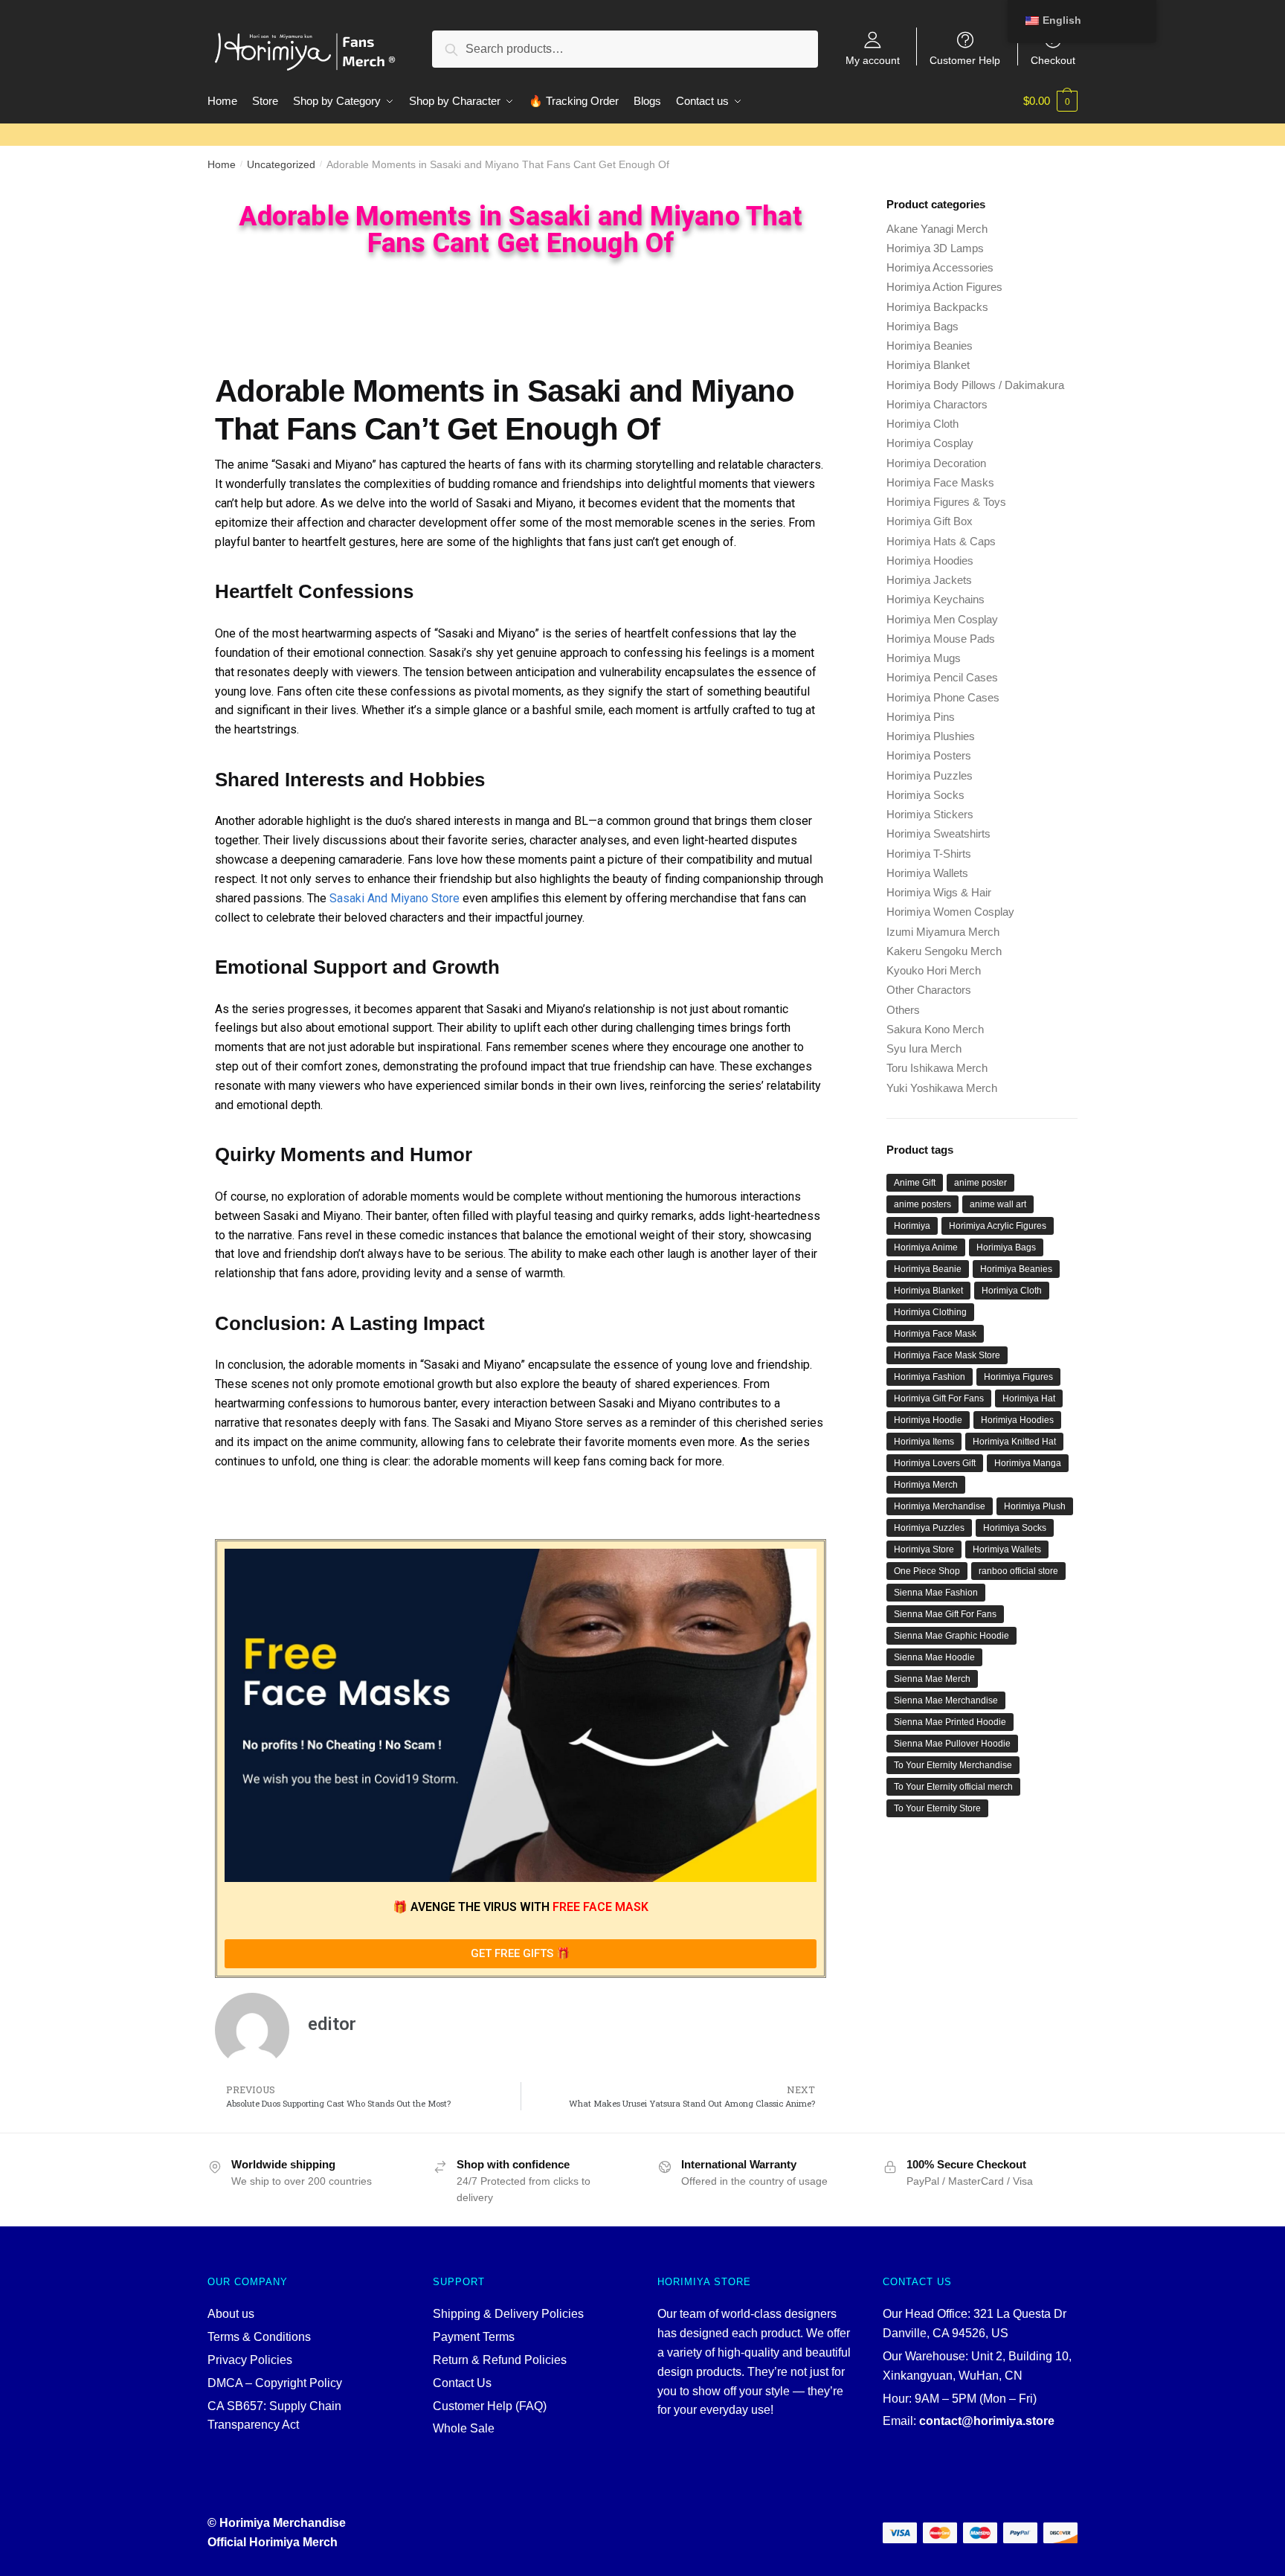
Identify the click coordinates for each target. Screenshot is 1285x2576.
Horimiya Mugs (924, 658)
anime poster (980, 1183)
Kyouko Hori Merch (934, 970)
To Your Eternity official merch (953, 1787)
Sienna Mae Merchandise (946, 1700)
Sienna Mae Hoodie (934, 1657)
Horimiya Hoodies (930, 561)
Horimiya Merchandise (940, 1506)
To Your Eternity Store (937, 1808)
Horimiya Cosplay (930, 443)
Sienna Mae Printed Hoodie (950, 1722)
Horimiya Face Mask (935, 1334)
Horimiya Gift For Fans (939, 1398)
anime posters (922, 1204)
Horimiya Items (924, 1442)
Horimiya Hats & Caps (941, 541)
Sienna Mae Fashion (936, 1593)
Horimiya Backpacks (937, 307)
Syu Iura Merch (924, 1048)
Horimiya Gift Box (930, 521)
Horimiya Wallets (927, 873)
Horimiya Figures (1018, 1377)
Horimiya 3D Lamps (935, 248)
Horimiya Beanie (928, 1269)
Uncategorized (281, 164)
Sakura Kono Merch (935, 1029)
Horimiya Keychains (935, 599)
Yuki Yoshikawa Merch (942, 1088)
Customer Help (965, 60)
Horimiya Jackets (929, 580)
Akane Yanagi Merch (937, 229)
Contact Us (462, 2383)
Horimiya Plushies (931, 736)
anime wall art (998, 1204)
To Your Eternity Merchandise (953, 1765)
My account (873, 60)
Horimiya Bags (922, 326)
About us (231, 2314)
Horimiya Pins (921, 717)
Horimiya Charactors (937, 404)
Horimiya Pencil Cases (942, 677)
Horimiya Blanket (928, 365)
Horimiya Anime (926, 1247)
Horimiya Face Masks (940, 482)
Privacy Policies (250, 2360)
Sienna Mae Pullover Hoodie (952, 1744)
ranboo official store (1018, 1571)
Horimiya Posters (929, 755)
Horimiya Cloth (922, 424)
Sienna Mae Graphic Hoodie (951, 1636)
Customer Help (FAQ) (490, 2406)
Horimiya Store (924, 1549)
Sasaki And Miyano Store (394, 898)
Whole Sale (464, 2428)
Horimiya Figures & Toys (946, 502)
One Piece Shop (927, 1571)
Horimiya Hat (1029, 1398)
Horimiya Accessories (940, 267)
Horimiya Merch (926, 1485)
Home (222, 164)
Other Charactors (929, 990)
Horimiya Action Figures (944, 287)
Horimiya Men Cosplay (942, 619)
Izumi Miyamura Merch (943, 932)
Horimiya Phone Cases (943, 697)
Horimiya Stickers (930, 814)
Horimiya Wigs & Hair (939, 892)
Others (903, 1010)
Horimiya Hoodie (928, 1420)
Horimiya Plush (1035, 1506)
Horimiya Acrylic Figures (998, 1226)
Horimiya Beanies (930, 346)
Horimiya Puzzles (930, 775)
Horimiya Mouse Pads (941, 639)
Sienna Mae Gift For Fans (945, 1614)
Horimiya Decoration (936, 463)
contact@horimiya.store (987, 2421)
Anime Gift (915, 1183)
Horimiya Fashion (930, 1377)
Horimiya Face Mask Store (947, 1355)
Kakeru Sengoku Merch (944, 951)
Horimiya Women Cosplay (950, 912)
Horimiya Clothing (930, 1312)
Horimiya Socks (925, 795)
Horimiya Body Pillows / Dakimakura (975, 385)
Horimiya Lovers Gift (935, 1463)
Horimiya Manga (1028, 1463)
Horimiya (912, 1226)
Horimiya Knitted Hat (1014, 1442)
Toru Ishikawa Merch (937, 1068)
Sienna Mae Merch (932, 1679)
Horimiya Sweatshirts (938, 833)
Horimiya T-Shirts (929, 854)
